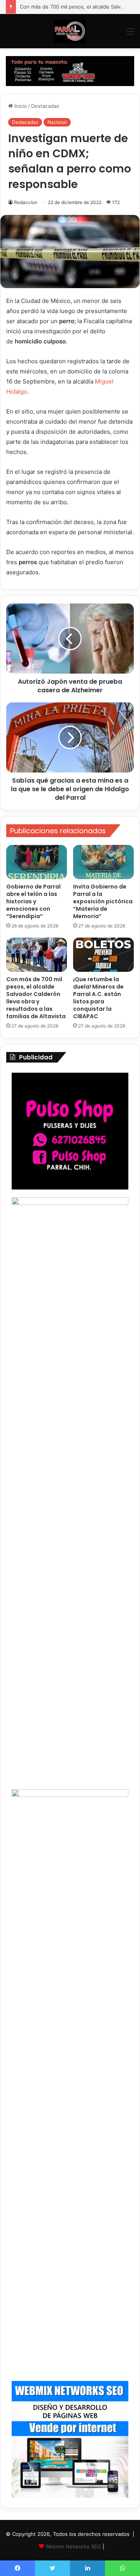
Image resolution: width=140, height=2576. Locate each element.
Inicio (20, 106)
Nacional (57, 122)
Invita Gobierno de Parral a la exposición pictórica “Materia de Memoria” (103, 901)
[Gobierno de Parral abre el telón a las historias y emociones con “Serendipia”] (37, 862)
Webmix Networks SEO (73, 2546)
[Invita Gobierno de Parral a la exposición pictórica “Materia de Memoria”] (103, 862)
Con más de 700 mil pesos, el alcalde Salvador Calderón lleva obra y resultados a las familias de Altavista (36, 998)
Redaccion (26, 202)
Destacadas (45, 106)
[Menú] (130, 34)
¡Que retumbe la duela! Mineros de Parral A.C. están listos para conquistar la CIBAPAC (98, 998)
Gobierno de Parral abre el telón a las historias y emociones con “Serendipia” (33, 901)
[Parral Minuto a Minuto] (70, 31)
